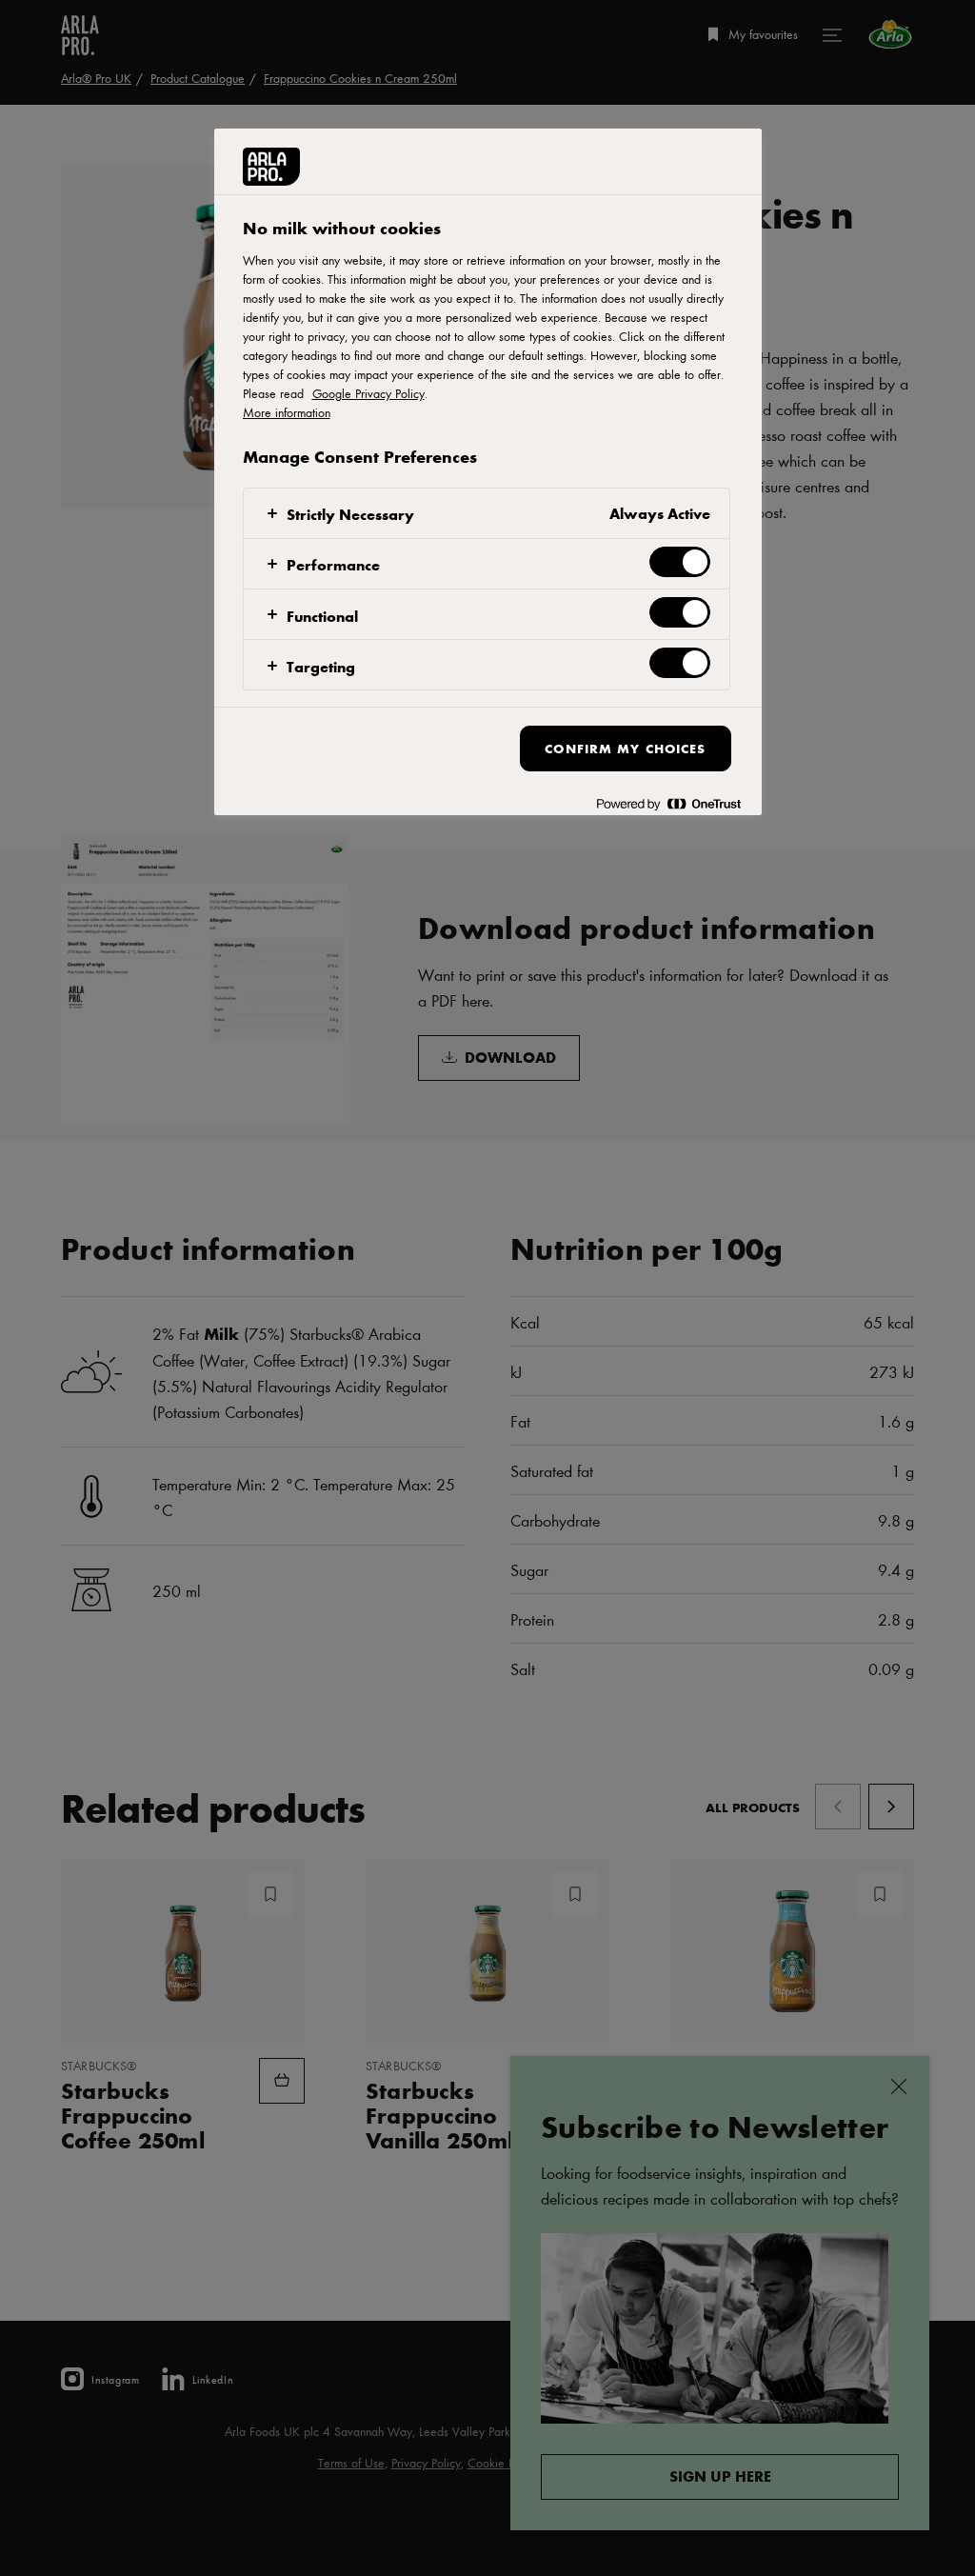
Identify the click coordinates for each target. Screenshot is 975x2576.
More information (287, 412)
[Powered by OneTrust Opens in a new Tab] (668, 803)
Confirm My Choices (625, 748)
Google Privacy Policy (368, 393)
